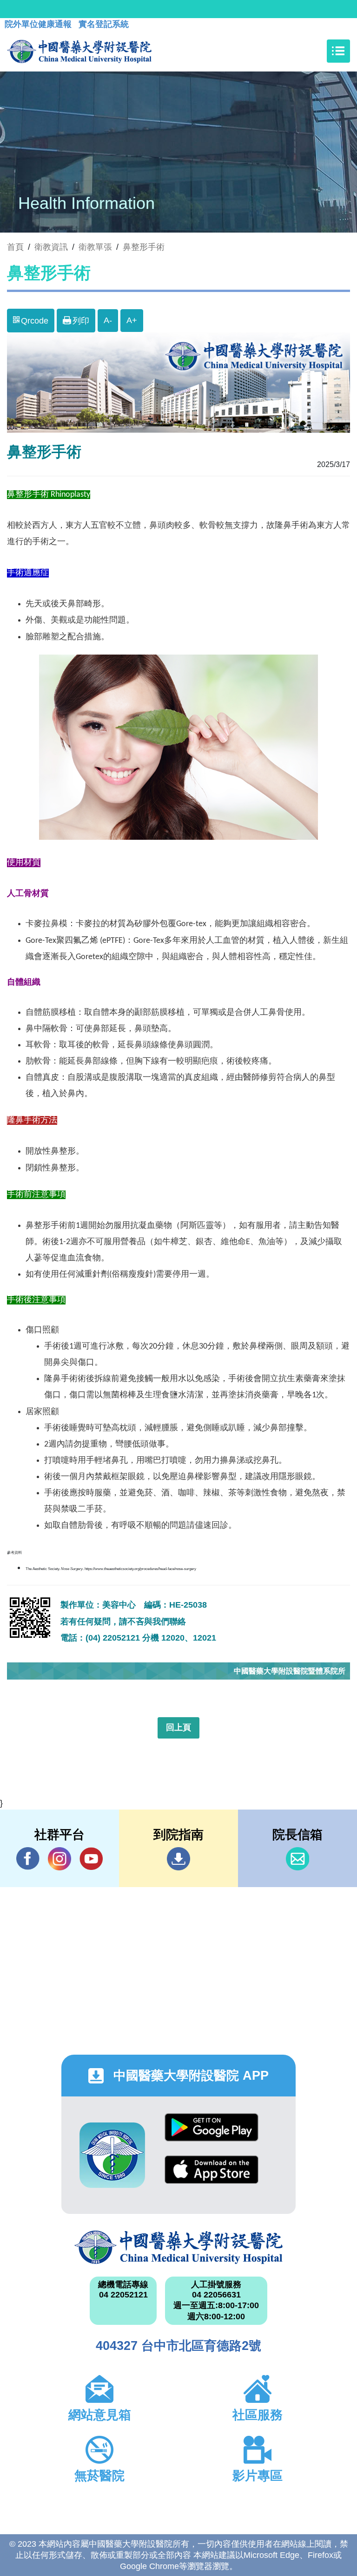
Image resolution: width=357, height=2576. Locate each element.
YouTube (91, 1859)
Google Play (212, 2134)
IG (59, 1859)
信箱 (297, 1859)
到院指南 (178, 1859)
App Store (212, 2177)
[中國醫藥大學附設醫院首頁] (79, 51)
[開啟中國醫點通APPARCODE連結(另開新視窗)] (112, 2155)
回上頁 (178, 1727)
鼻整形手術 (144, 247)
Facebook (28, 1859)
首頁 (15, 247)
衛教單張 (95, 247)
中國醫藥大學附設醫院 (178, 2247)
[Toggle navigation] (338, 51)
